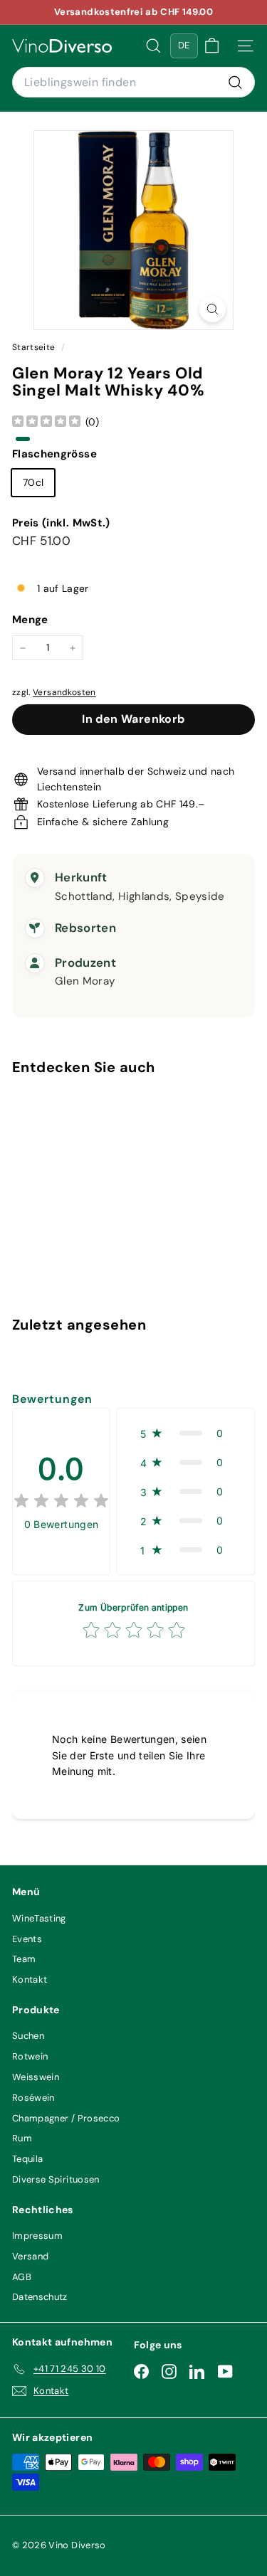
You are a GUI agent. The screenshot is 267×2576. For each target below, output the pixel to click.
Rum (22, 2138)
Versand (30, 2256)
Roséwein (33, 2098)
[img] (46, 422)
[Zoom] (213, 309)
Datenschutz (40, 2297)
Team (24, 1959)
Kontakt (30, 1979)
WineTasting (39, 1918)
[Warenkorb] (212, 46)
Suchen (28, 2036)
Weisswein (36, 2077)
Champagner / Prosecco (66, 2118)
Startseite (35, 347)
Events (27, 1939)
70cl (33, 482)
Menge (30, 620)
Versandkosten (64, 692)
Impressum (37, 2236)
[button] (185, 1433)
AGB (22, 2277)
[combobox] (133, 83)
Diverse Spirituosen (56, 2179)
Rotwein (30, 2056)
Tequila (27, 2159)
